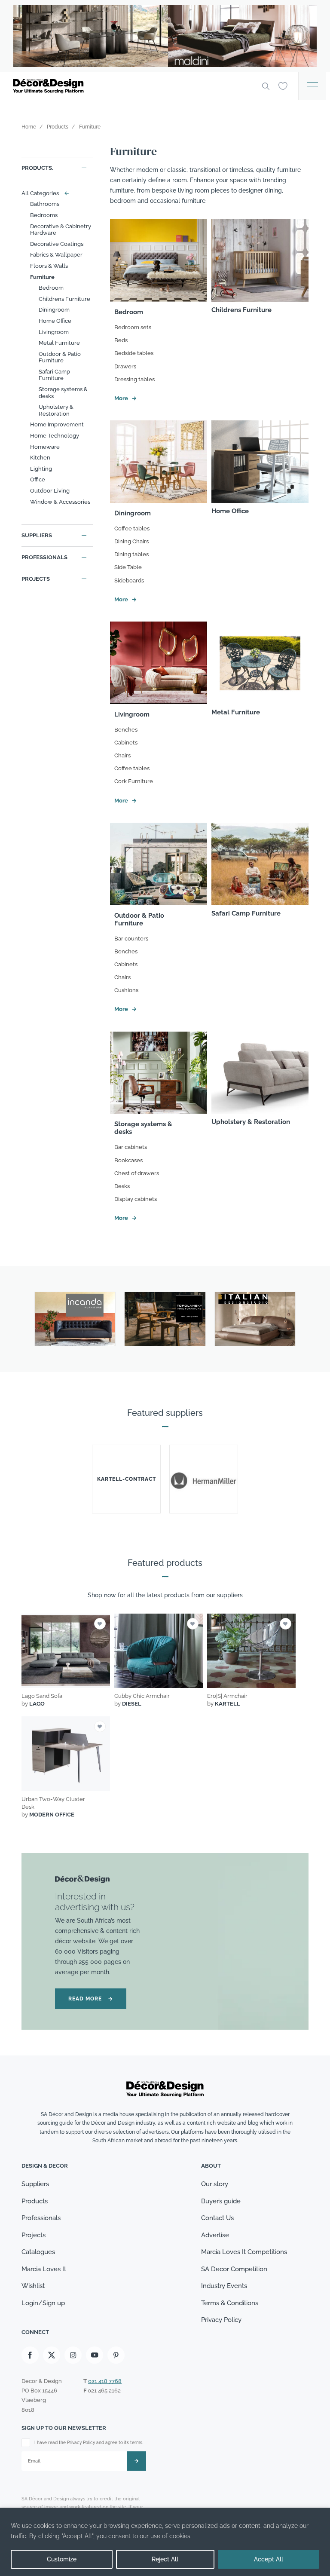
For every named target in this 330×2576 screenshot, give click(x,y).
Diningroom (54, 310)
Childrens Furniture (64, 299)
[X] (52, 2355)
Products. (37, 168)
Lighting (41, 469)
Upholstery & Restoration (56, 410)
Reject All (165, 2559)
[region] (165, 2542)
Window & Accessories (60, 502)
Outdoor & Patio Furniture (60, 357)
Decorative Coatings (57, 244)
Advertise (215, 2235)
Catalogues (38, 2252)
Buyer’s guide (221, 2201)
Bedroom (51, 288)
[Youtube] (95, 2355)
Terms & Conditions (230, 2303)
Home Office (55, 321)
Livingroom (54, 332)
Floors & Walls (49, 266)
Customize (62, 2559)
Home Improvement (57, 424)
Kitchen (40, 458)
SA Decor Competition (234, 2269)
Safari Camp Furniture (54, 375)
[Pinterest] (116, 2355)
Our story (215, 2184)
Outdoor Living (50, 491)
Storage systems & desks (63, 393)
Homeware (45, 447)
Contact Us (217, 2218)
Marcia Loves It (44, 2269)
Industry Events (224, 2286)
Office (38, 479)
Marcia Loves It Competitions (244, 2252)
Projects (36, 579)
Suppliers (37, 535)
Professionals (44, 557)
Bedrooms (44, 215)
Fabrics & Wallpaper (56, 255)
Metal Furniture (59, 343)
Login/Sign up (43, 2303)
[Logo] (131, 86)
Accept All (269, 2559)
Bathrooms (45, 204)
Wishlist (33, 2286)
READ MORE (91, 1999)
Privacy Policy (221, 2320)
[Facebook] (30, 2355)
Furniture (42, 277)
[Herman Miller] (204, 1479)
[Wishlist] (283, 86)
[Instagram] (73, 2355)
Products (35, 2201)
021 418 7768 (105, 2381)
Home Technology (55, 436)
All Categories (43, 193)
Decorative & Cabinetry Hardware (61, 230)
